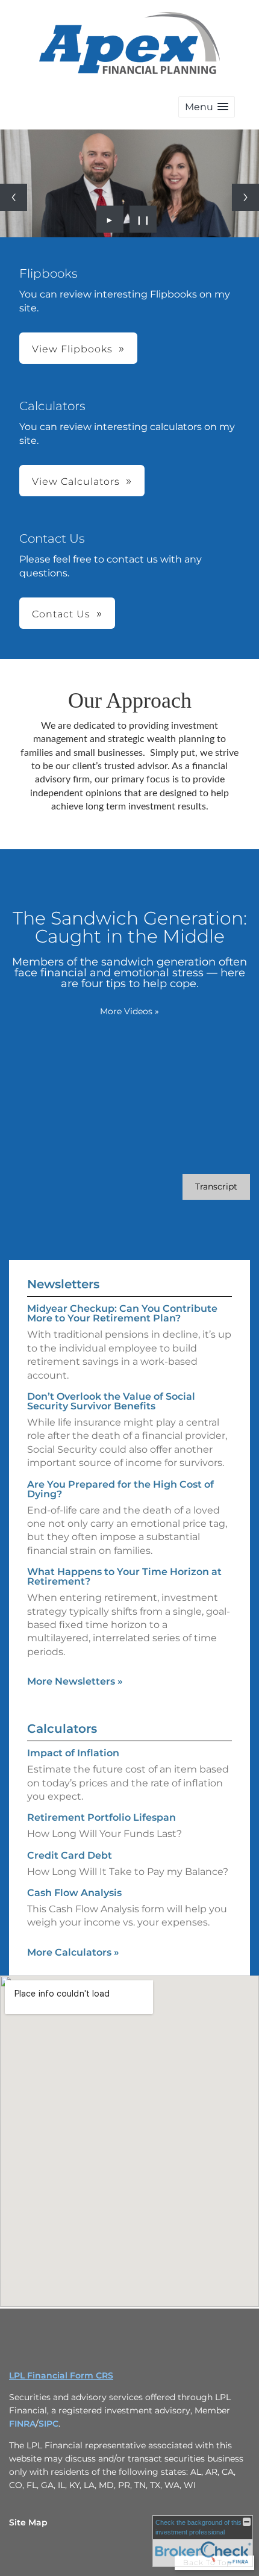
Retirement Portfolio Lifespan (101, 1817)
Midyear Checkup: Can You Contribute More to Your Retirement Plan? (122, 1313)
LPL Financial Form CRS (61, 2375)
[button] (207, 107)
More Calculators (73, 1952)
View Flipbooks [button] (72, 349)
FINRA (22, 2424)
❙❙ (143, 219)
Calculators (62, 1729)
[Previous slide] (14, 197)
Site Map (28, 2522)
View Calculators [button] (76, 482)
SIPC (48, 2424)
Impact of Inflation (73, 1753)
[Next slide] (245, 197)
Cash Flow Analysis (74, 1893)
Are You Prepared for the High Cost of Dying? (120, 1489)
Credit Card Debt (70, 1855)
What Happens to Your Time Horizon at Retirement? (124, 1576)
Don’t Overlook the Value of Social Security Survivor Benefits (111, 1401)
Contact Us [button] (61, 614)
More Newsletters (75, 1681)
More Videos (129, 1011)
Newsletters (63, 1284)
